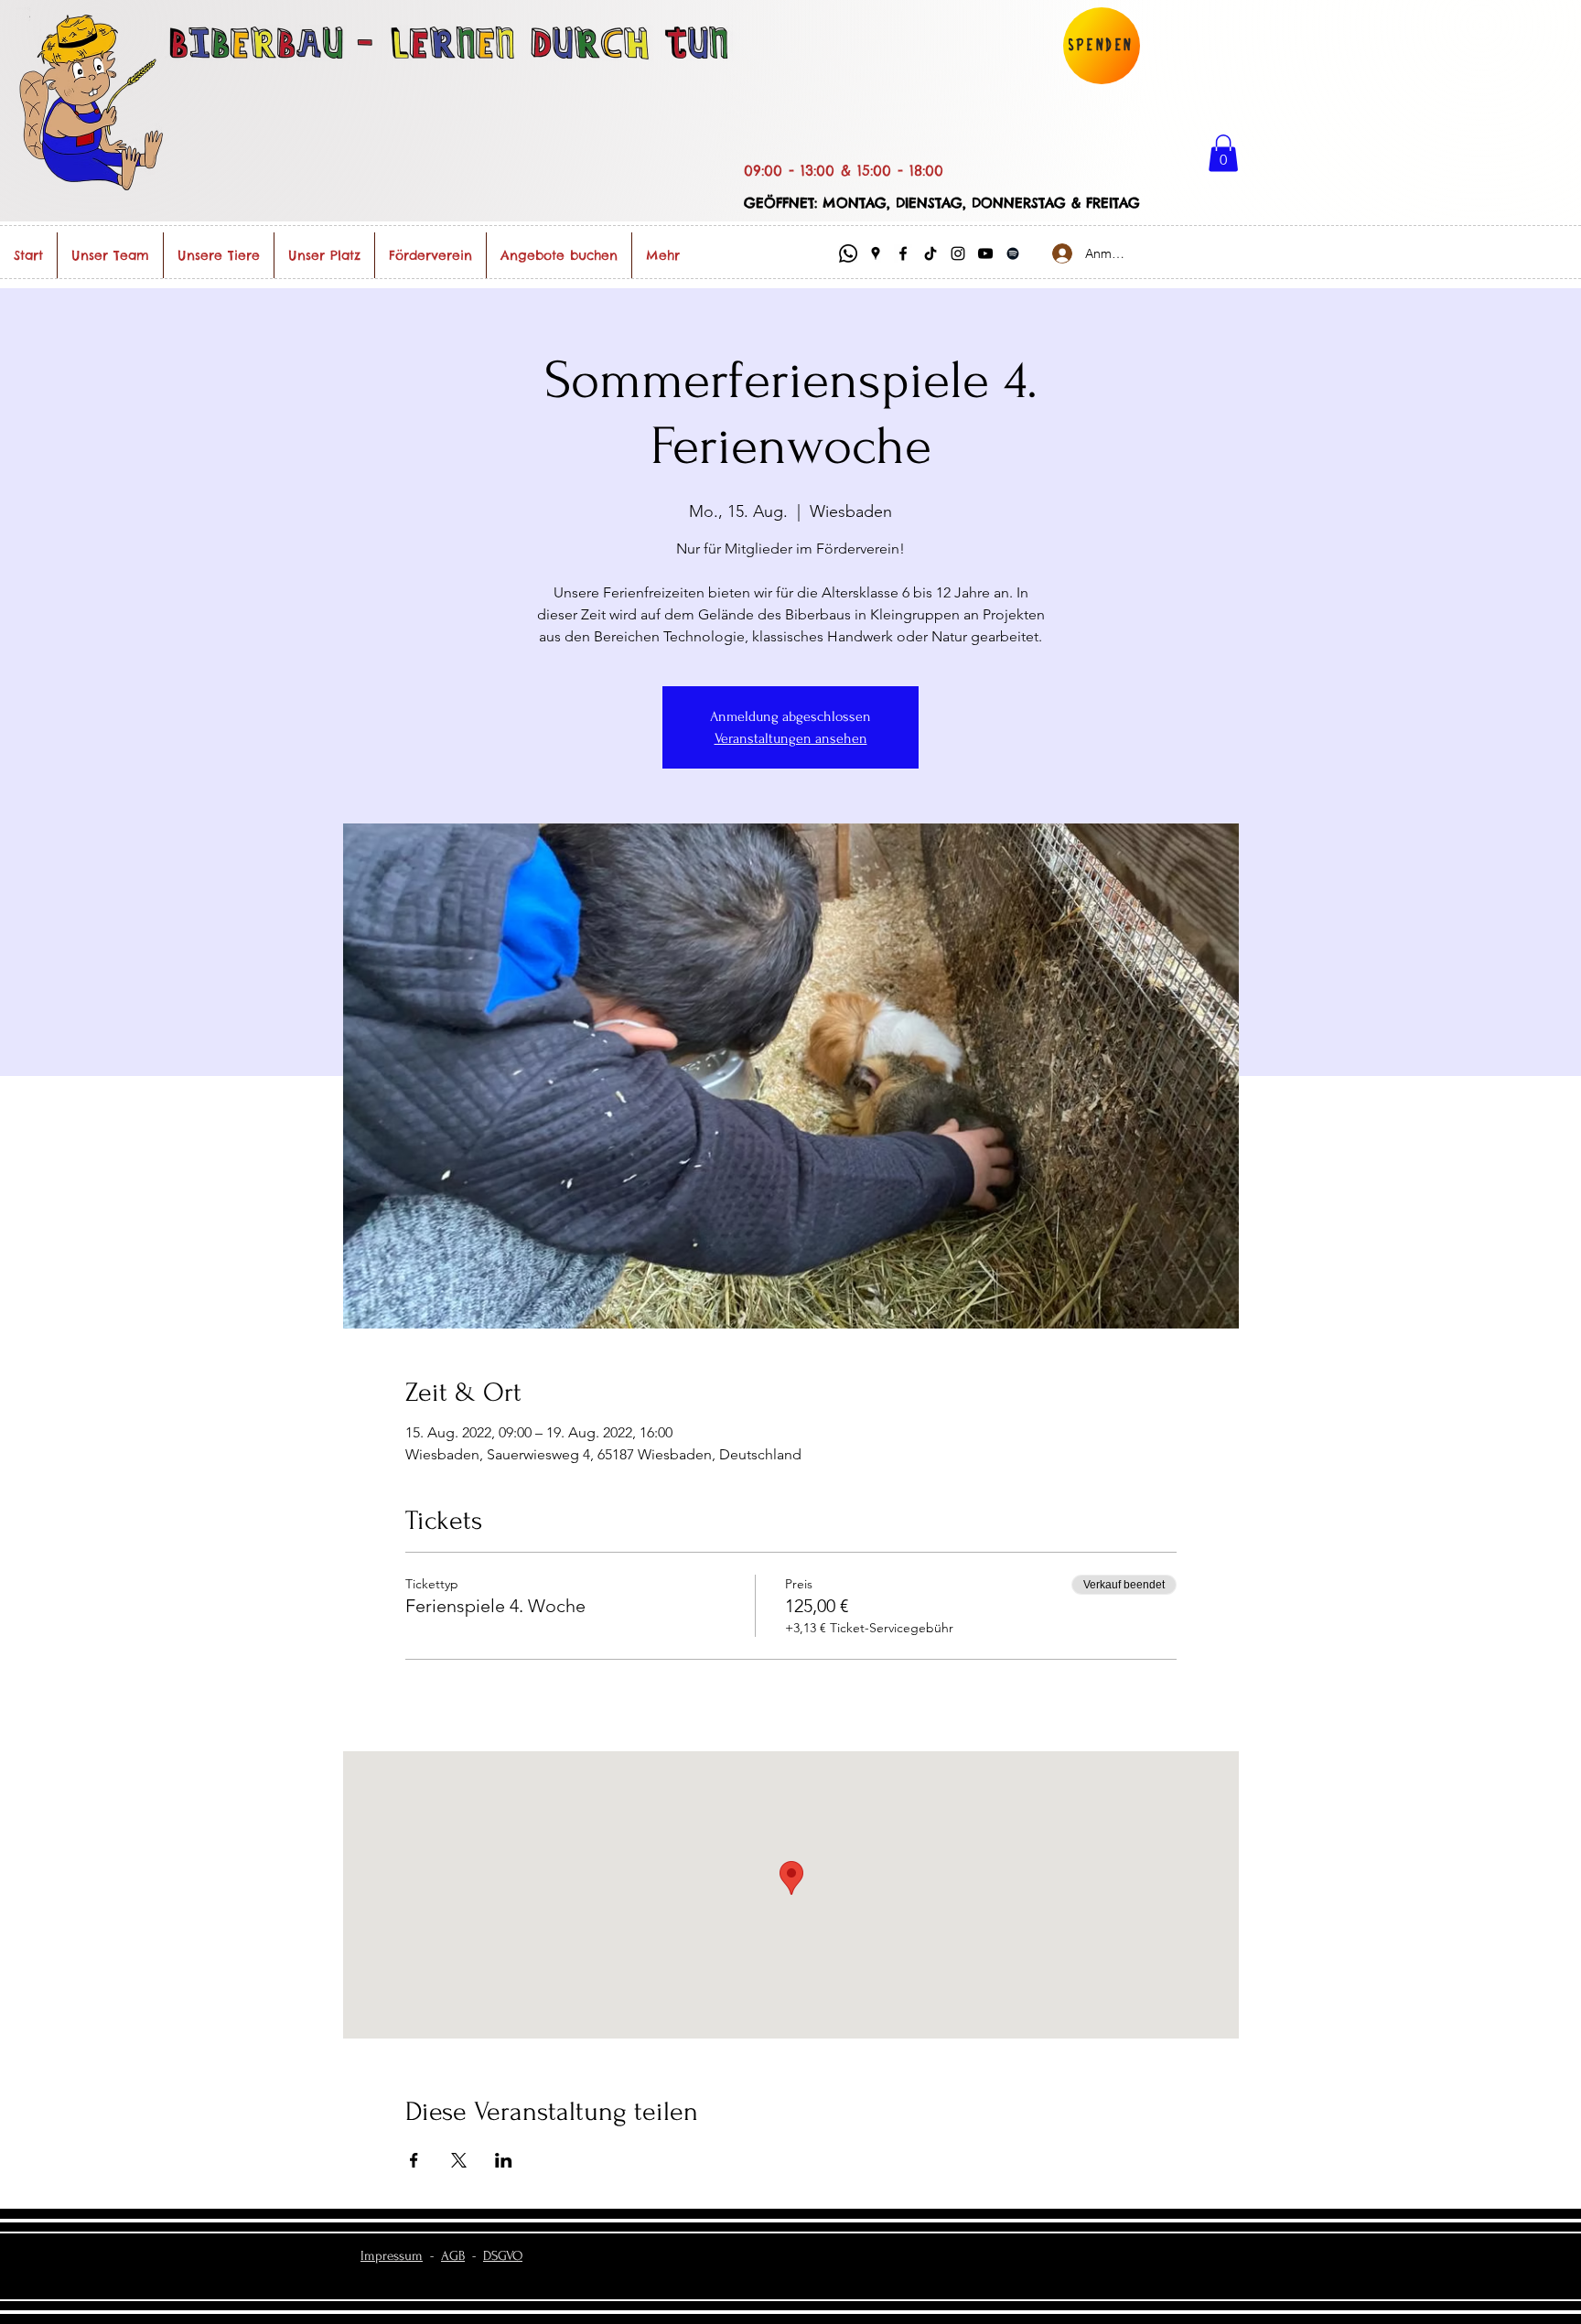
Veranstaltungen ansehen (791, 738)
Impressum (392, 2256)
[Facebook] (903, 253)
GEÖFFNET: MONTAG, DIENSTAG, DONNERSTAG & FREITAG (942, 203)
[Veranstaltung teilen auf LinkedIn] (504, 2160)
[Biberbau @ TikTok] (930, 253)
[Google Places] (876, 253)
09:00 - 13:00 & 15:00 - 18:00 (844, 170)
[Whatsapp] (848, 253)
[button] (1223, 153)
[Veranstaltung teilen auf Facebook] (414, 2160)
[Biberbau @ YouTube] (985, 253)
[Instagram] (958, 253)
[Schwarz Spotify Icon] (1013, 253)
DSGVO (503, 2256)
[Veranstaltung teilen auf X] (459, 2160)
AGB (453, 2256)
